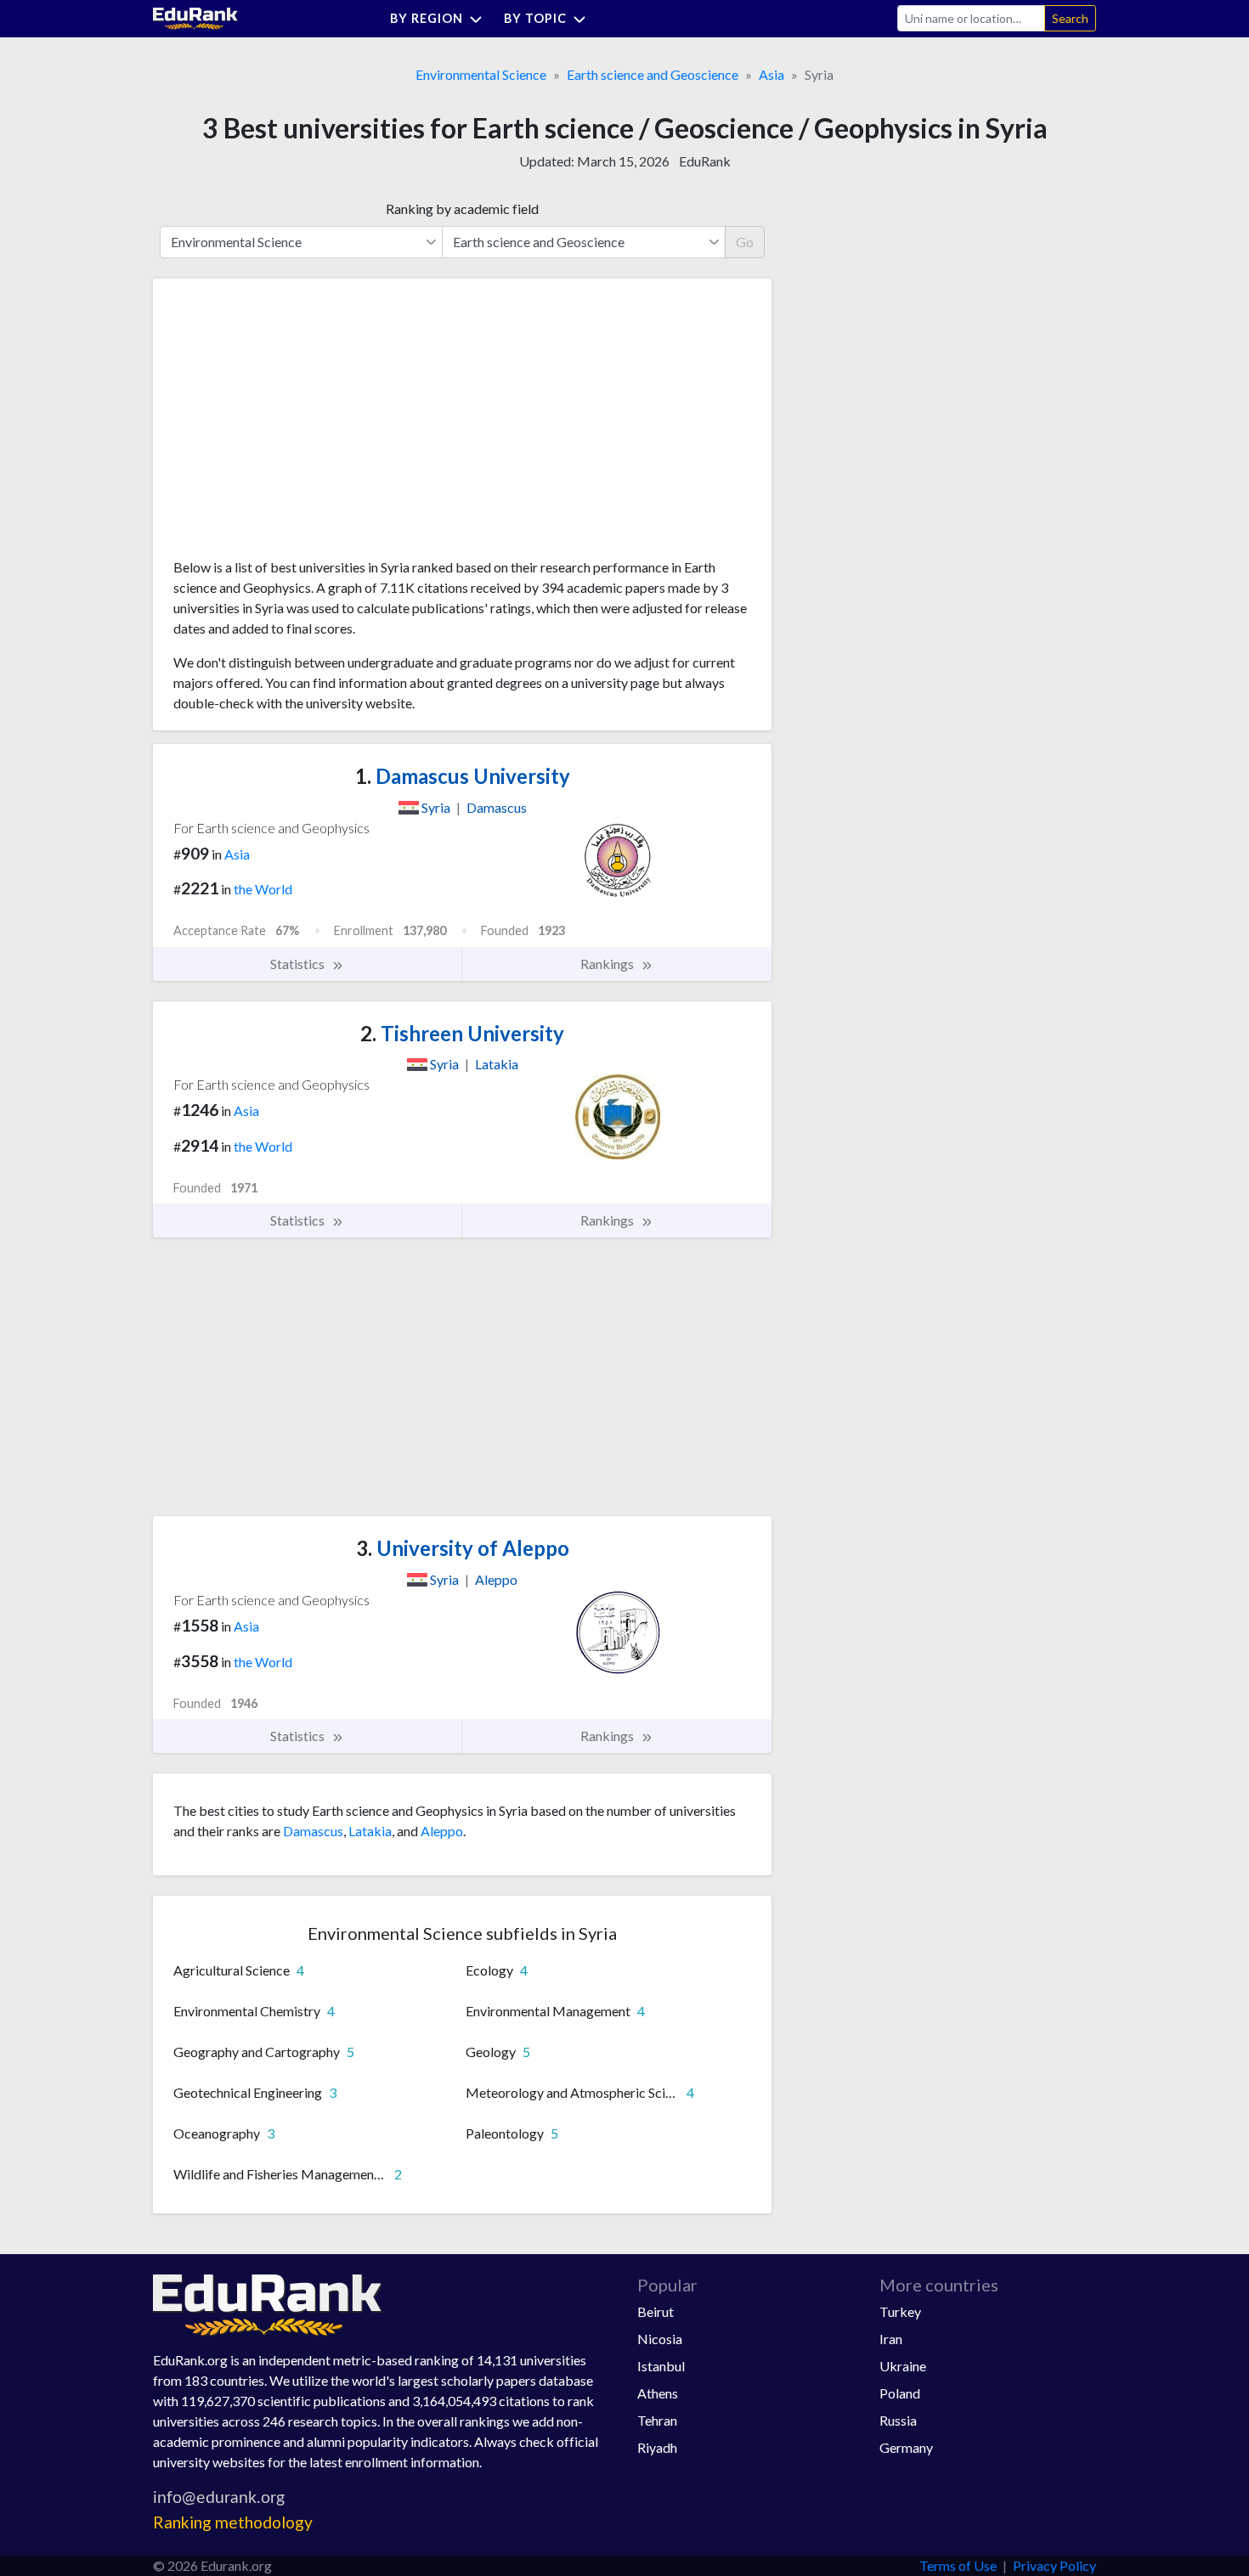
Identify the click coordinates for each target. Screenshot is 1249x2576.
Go (745, 242)
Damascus (313, 1831)
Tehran (657, 2420)
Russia (898, 2420)
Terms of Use (958, 2565)
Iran (891, 2339)
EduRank (705, 161)
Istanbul (661, 2366)
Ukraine (903, 2366)
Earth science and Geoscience (653, 74)
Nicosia (660, 2339)
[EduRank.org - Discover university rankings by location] (195, 17)
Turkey (900, 2311)
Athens (658, 2393)
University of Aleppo (463, 1548)
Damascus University (463, 776)
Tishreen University (462, 1033)
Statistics (299, 964)
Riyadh (657, 2447)
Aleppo (442, 1831)
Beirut (656, 2311)
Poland (900, 2393)
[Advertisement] (301, 425)
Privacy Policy (1054, 2565)
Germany (906, 2447)
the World (263, 889)
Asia (771, 74)
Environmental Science (481, 74)
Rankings (608, 964)
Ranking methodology (233, 2522)
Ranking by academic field (462, 209)
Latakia (370, 1831)
